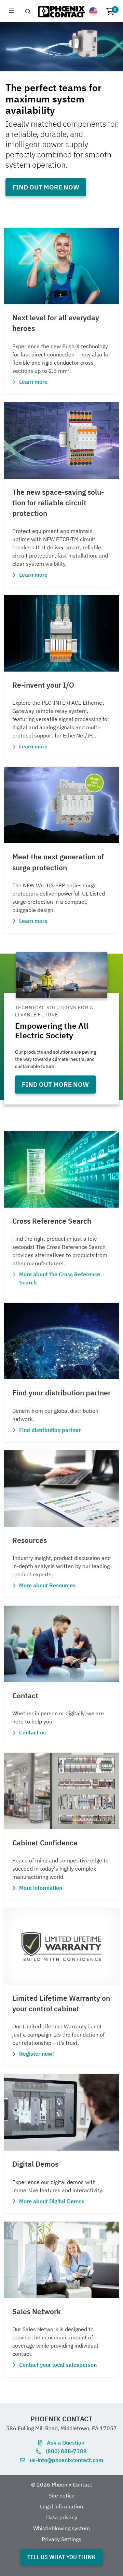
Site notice (62, 2495)
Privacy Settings (61, 2539)
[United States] (93, 11)
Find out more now (46, 187)
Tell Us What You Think (61, 2557)
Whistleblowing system (61, 2528)
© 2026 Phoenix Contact (62, 2484)
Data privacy (62, 2517)
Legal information (61, 2506)
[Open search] (28, 12)
